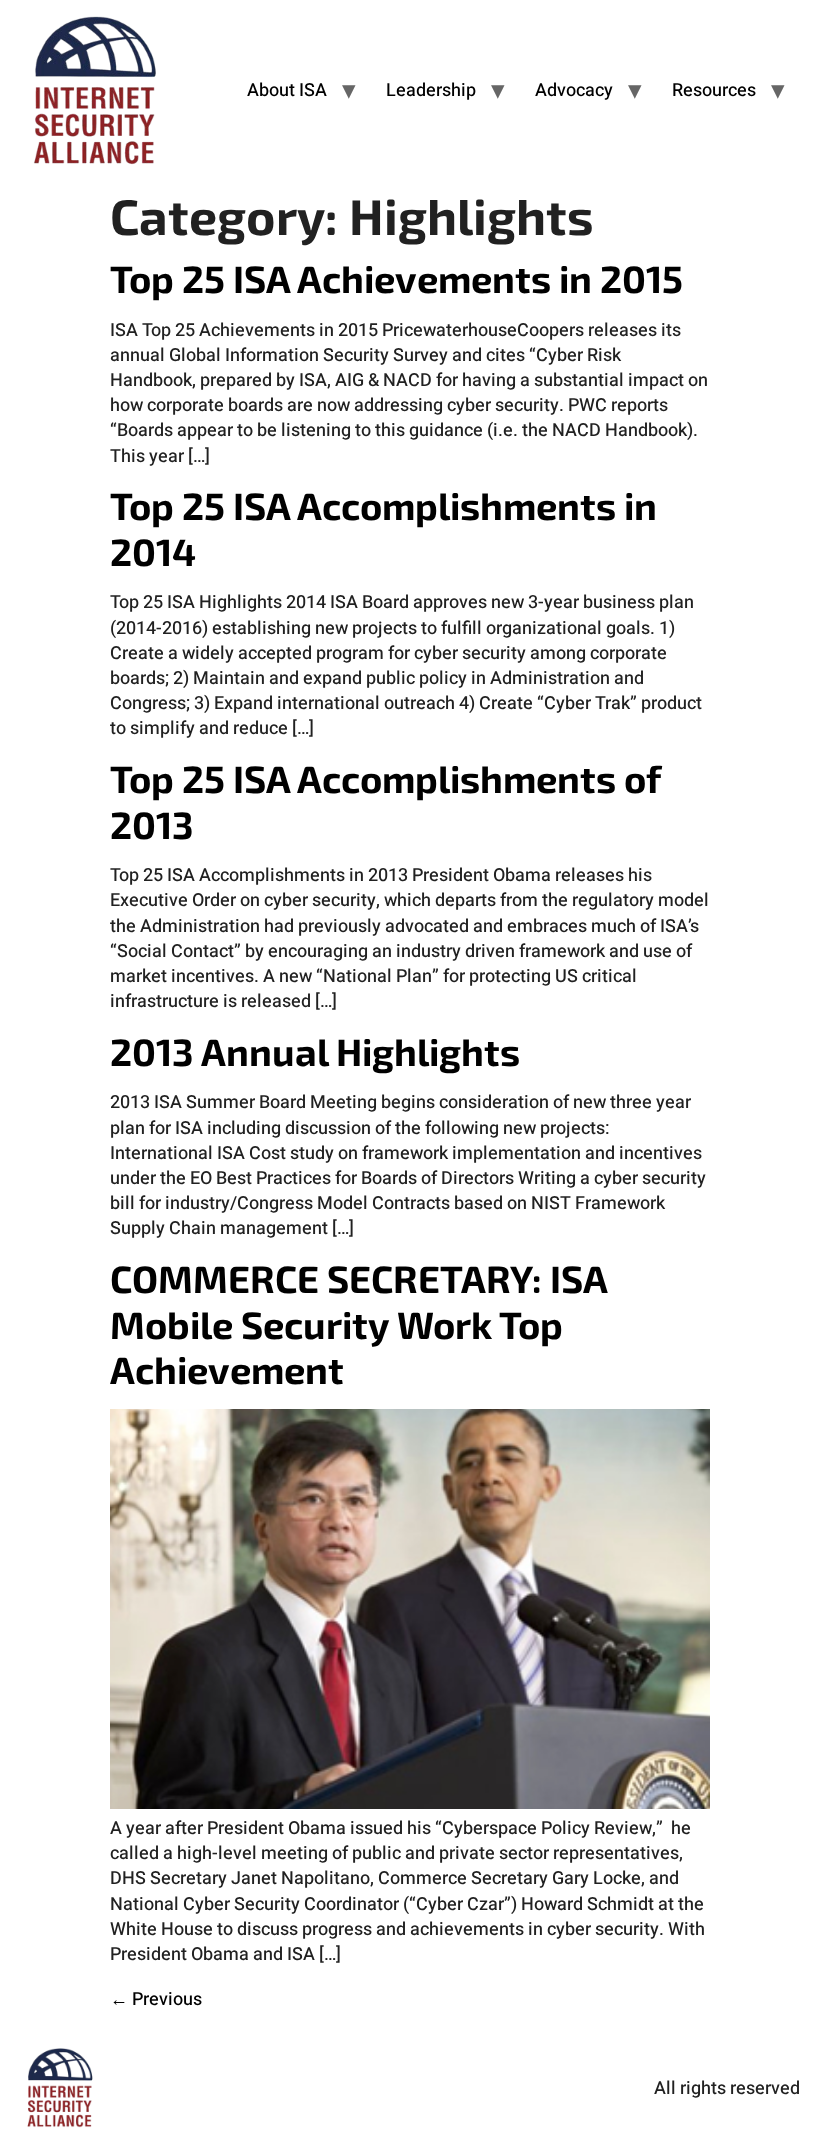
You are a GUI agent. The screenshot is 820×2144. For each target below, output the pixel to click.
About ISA (287, 90)
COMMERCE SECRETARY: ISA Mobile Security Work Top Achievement (358, 1323)
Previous (156, 1999)
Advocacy (574, 90)
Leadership (431, 90)
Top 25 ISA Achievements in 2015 (396, 278)
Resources (714, 90)
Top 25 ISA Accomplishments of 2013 (385, 801)
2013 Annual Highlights (315, 1051)
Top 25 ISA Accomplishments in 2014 (383, 528)
